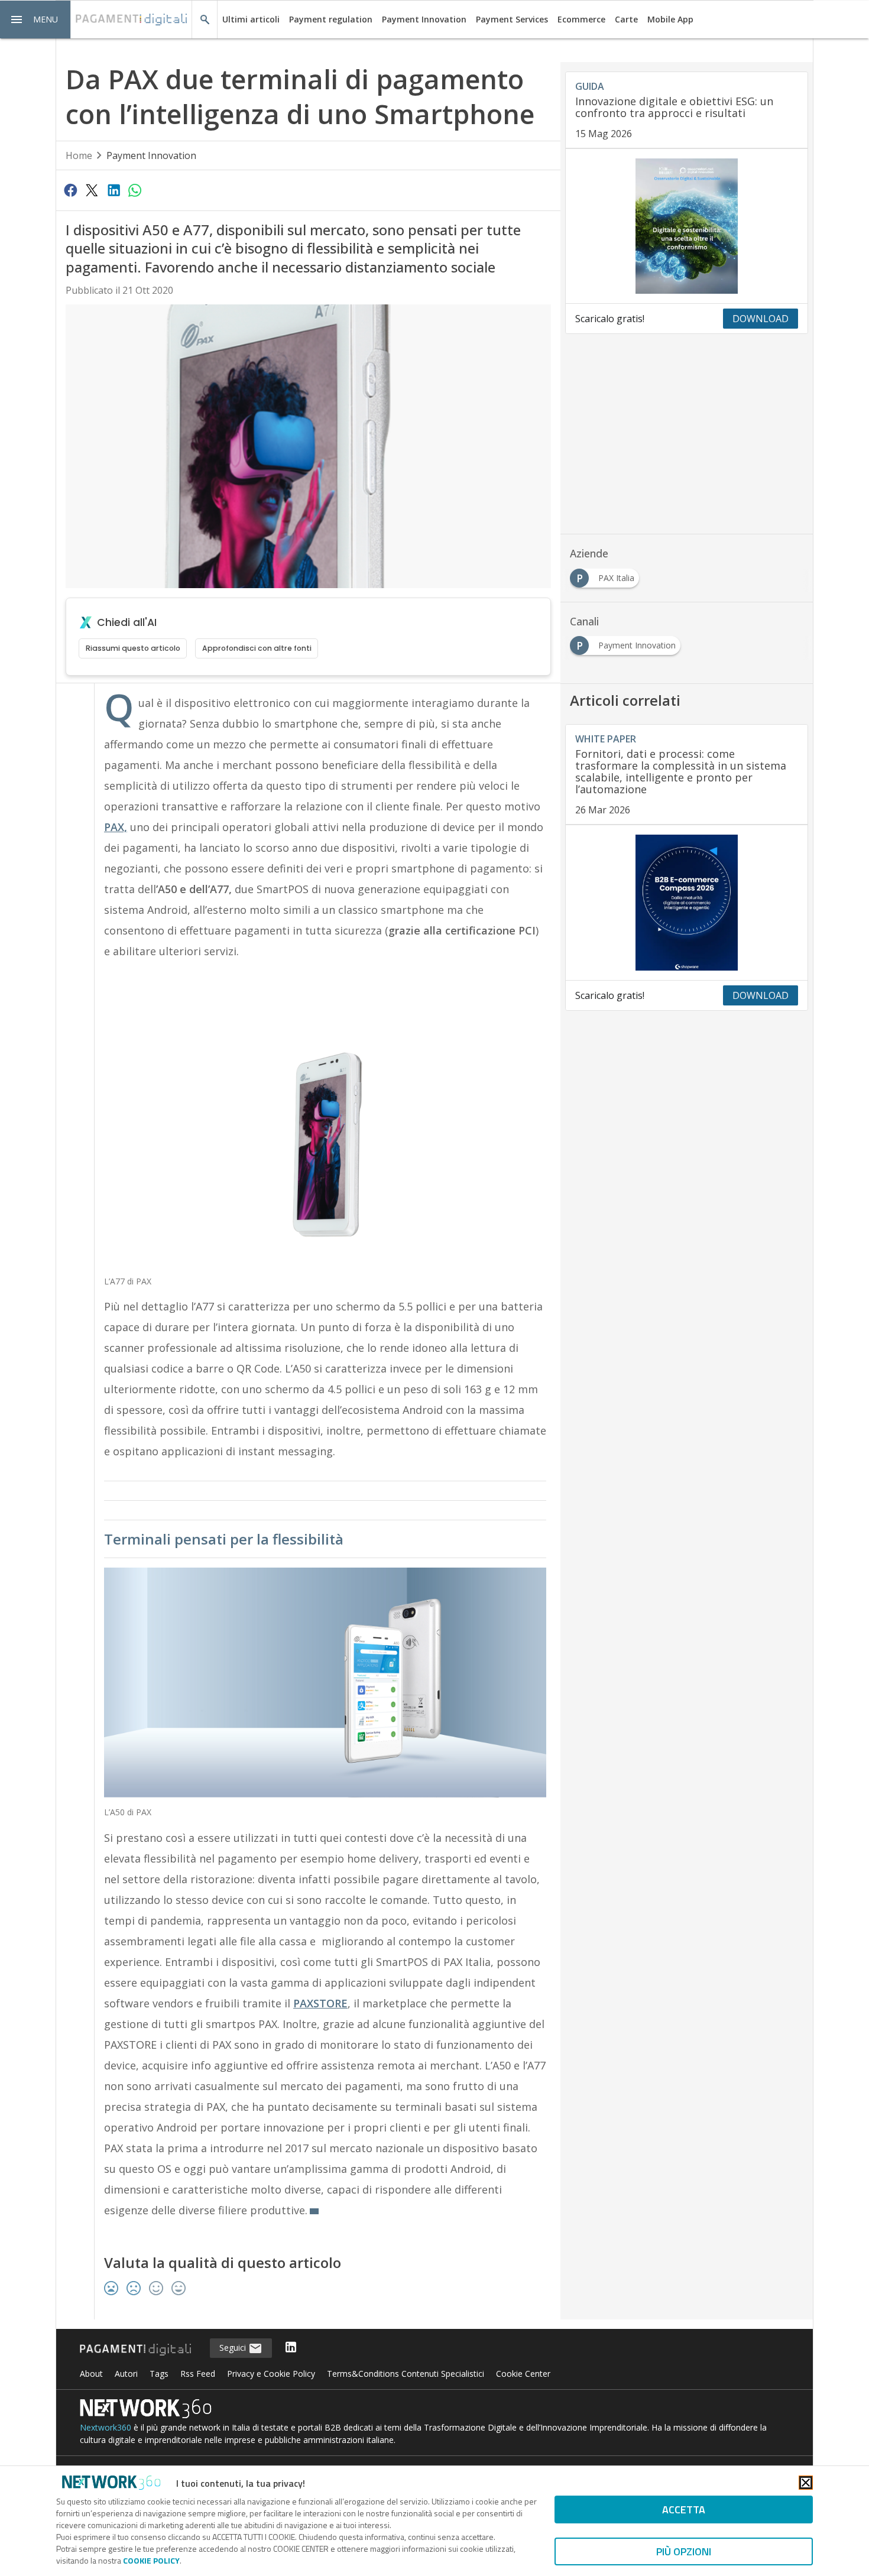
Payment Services (512, 19)
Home (79, 155)
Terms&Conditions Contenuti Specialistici (406, 2374)
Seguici (234, 2348)
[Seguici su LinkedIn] (291, 2348)
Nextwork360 (106, 2427)
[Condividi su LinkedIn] (114, 190)
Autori (126, 2374)
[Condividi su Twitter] (92, 190)
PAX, (116, 827)
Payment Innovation (424, 19)
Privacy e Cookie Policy (271, 2374)
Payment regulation (331, 19)
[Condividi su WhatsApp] (135, 190)
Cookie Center (523, 2374)
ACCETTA (684, 2510)
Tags (159, 2374)
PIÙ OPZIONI (684, 2551)
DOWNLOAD (761, 319)
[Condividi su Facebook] (70, 190)
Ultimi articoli (251, 19)
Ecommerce (581, 19)
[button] (35, 20)
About (91, 2374)
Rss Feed (198, 2374)
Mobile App (670, 19)
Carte (626, 19)
